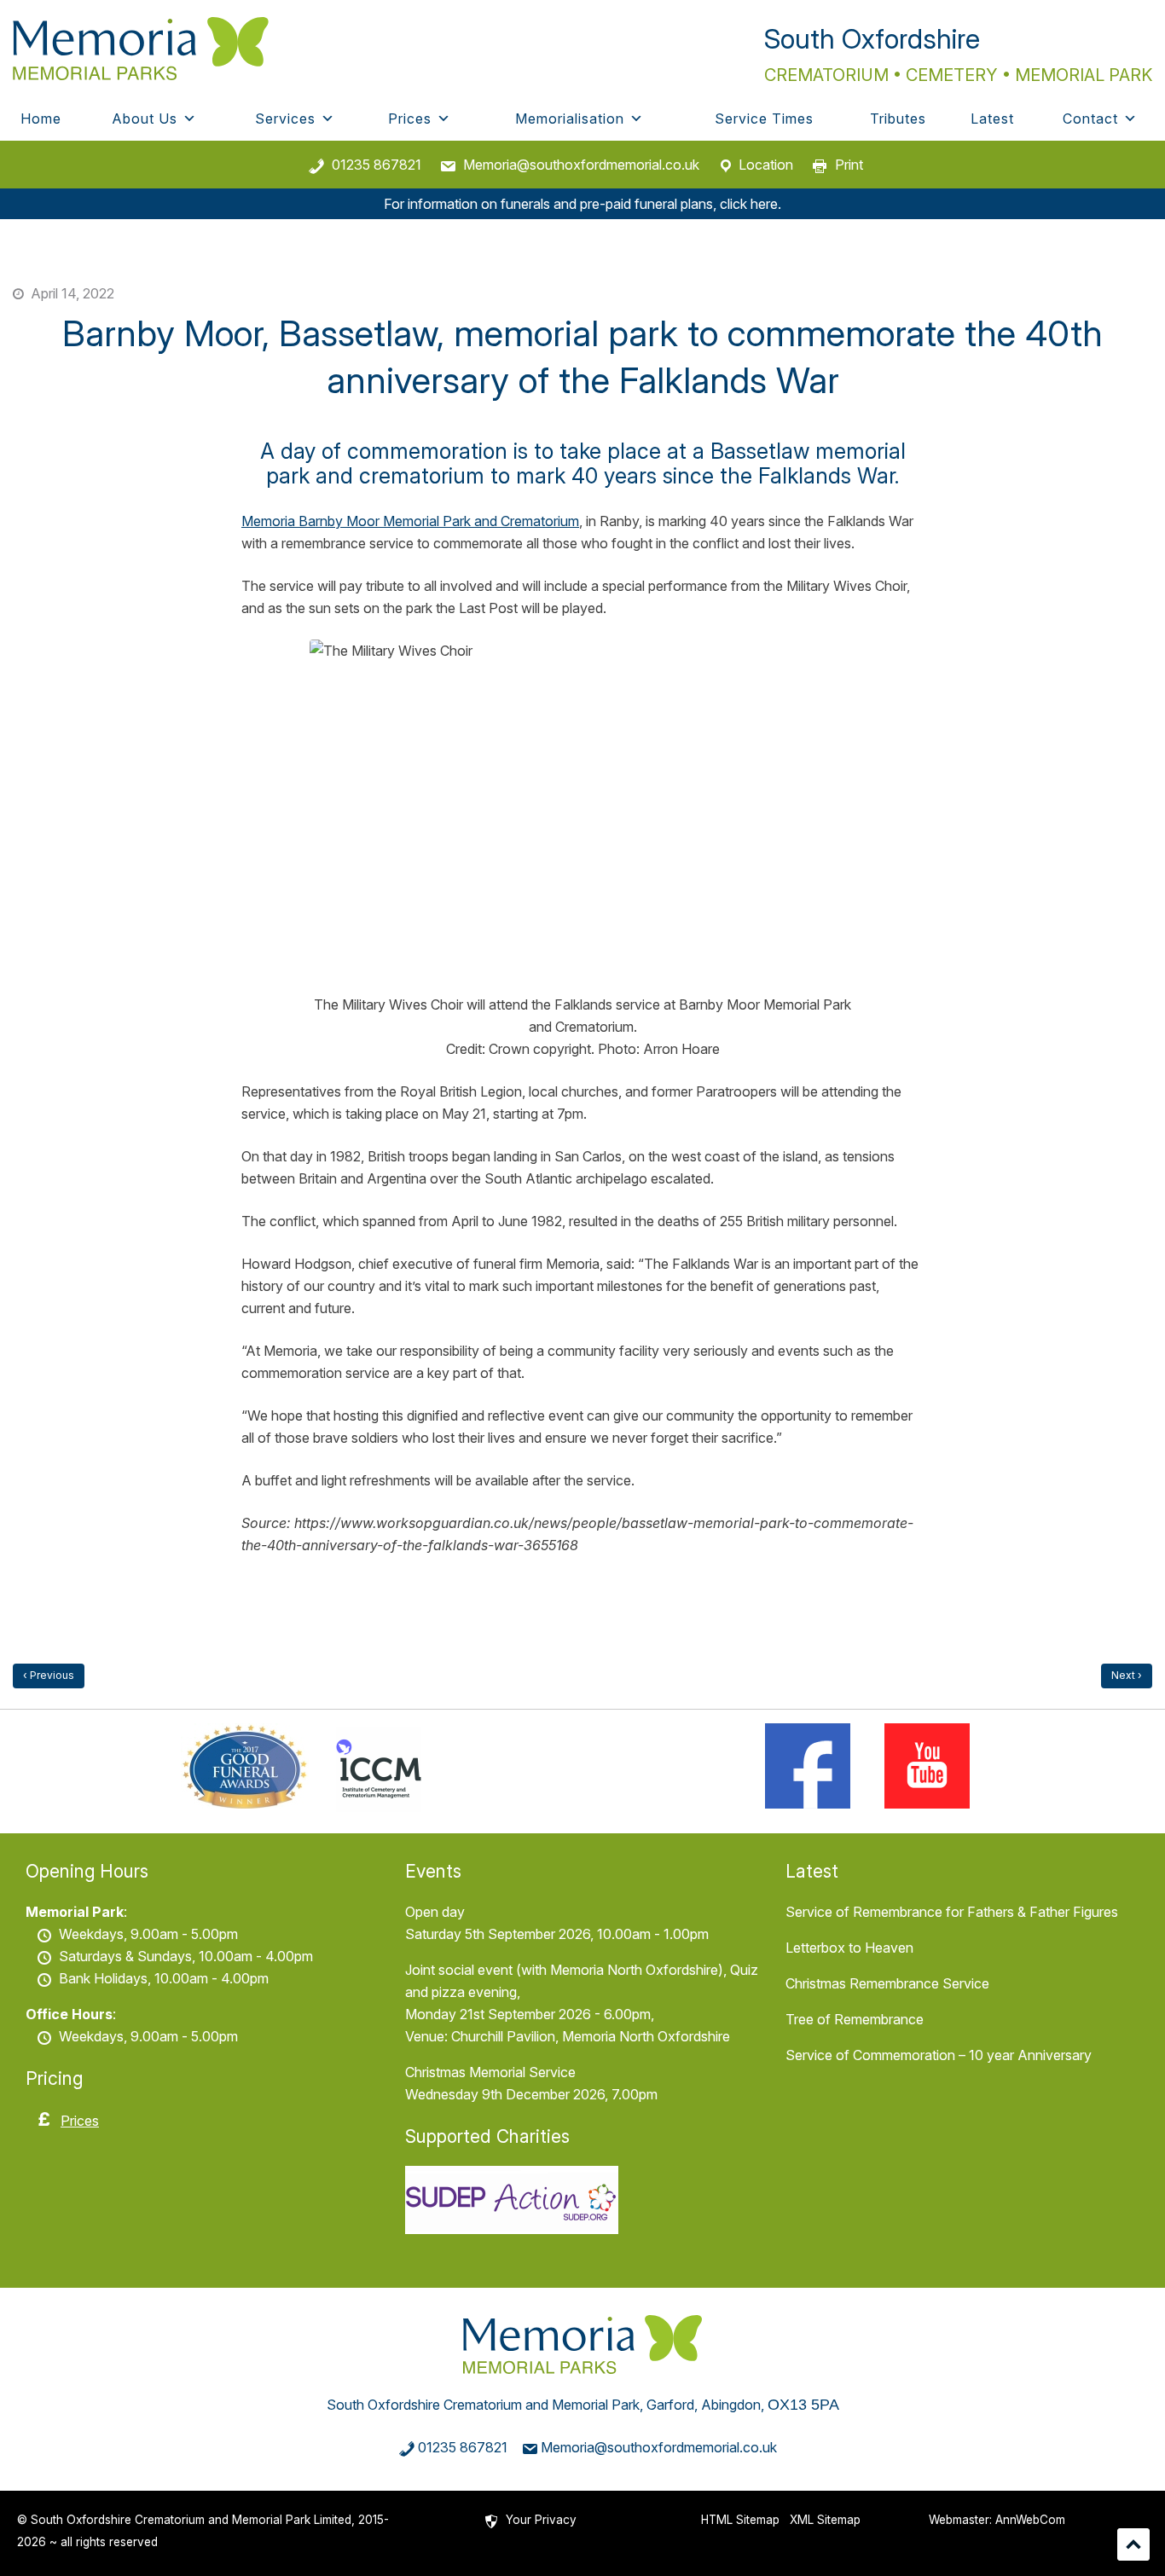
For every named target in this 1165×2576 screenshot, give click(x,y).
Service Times (764, 119)
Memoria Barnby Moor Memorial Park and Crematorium (410, 521)
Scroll (1133, 2544)
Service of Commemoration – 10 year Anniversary (939, 2055)
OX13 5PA (803, 2405)
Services (285, 119)
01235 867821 (377, 165)
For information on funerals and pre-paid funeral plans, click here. (582, 204)
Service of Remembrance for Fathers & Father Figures (952, 1912)
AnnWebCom (1030, 2520)
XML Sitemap (825, 2520)
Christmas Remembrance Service (887, 1983)
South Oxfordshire (872, 39)
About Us (145, 119)
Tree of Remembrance (855, 2019)
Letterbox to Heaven (849, 1948)
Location (766, 165)
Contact (1090, 119)
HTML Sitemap (740, 2520)
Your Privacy (541, 2520)
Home (41, 119)
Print (849, 165)
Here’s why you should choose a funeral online (49, 1676)
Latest (992, 119)
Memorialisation (570, 119)
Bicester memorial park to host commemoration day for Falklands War (1127, 1676)
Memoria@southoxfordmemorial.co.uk (581, 165)
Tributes (898, 119)
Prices (410, 119)
